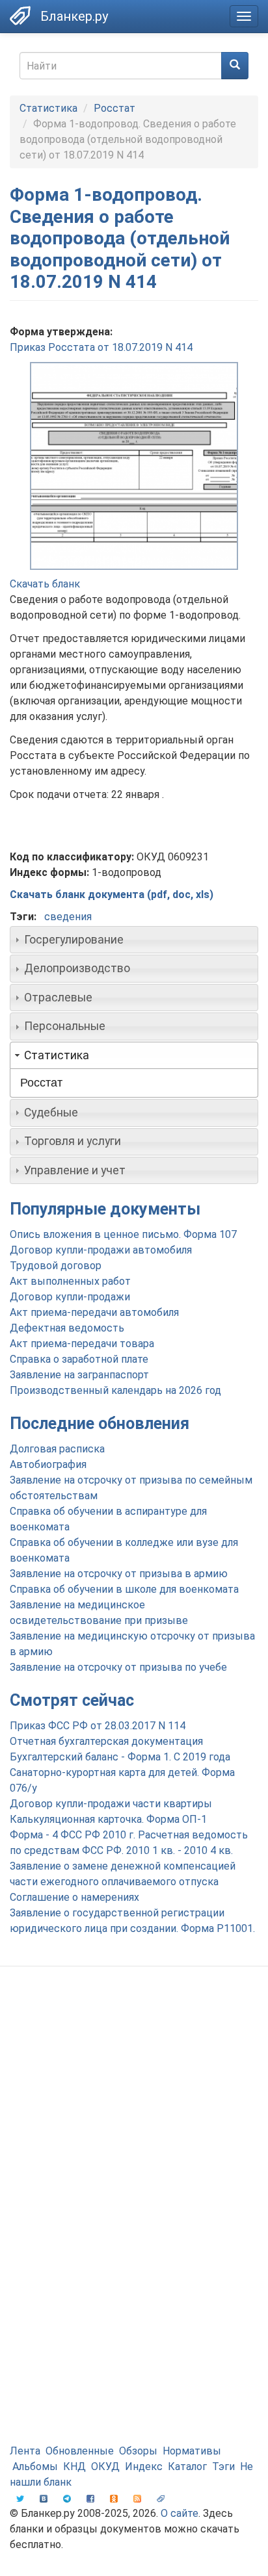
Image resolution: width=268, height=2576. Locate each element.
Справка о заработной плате (79, 1359)
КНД (74, 2467)
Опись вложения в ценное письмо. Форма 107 (123, 1234)
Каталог (187, 2467)
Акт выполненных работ (70, 1281)
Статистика (48, 108)
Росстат (114, 108)
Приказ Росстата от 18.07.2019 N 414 (101, 347)
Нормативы (192, 2451)
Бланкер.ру (74, 16)
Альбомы (35, 2467)
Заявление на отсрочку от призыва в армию (119, 1574)
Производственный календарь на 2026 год (115, 1390)
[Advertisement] (134, 2123)
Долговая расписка (57, 1449)
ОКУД (105, 2467)
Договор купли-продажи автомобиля (101, 1250)
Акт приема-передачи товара (82, 1344)
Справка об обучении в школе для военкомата (124, 1589)
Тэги (223, 2467)
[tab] (134, 940)
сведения (68, 917)
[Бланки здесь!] (20, 16)
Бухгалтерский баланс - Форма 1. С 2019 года (120, 1757)
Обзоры (138, 2451)
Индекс (144, 2467)
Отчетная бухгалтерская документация (106, 1741)
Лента (25, 2451)
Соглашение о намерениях (74, 1897)
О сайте (180, 2513)
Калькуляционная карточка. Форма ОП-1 (108, 1819)
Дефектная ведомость (67, 1328)
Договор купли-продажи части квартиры (111, 1804)
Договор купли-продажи (70, 1297)
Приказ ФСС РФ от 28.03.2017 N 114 (98, 1726)
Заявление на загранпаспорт (79, 1375)
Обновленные (80, 2451)
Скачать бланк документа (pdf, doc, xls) (112, 895)
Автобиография (48, 1464)
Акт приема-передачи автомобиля (94, 1312)
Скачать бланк (45, 584)
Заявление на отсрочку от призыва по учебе (118, 1667)
